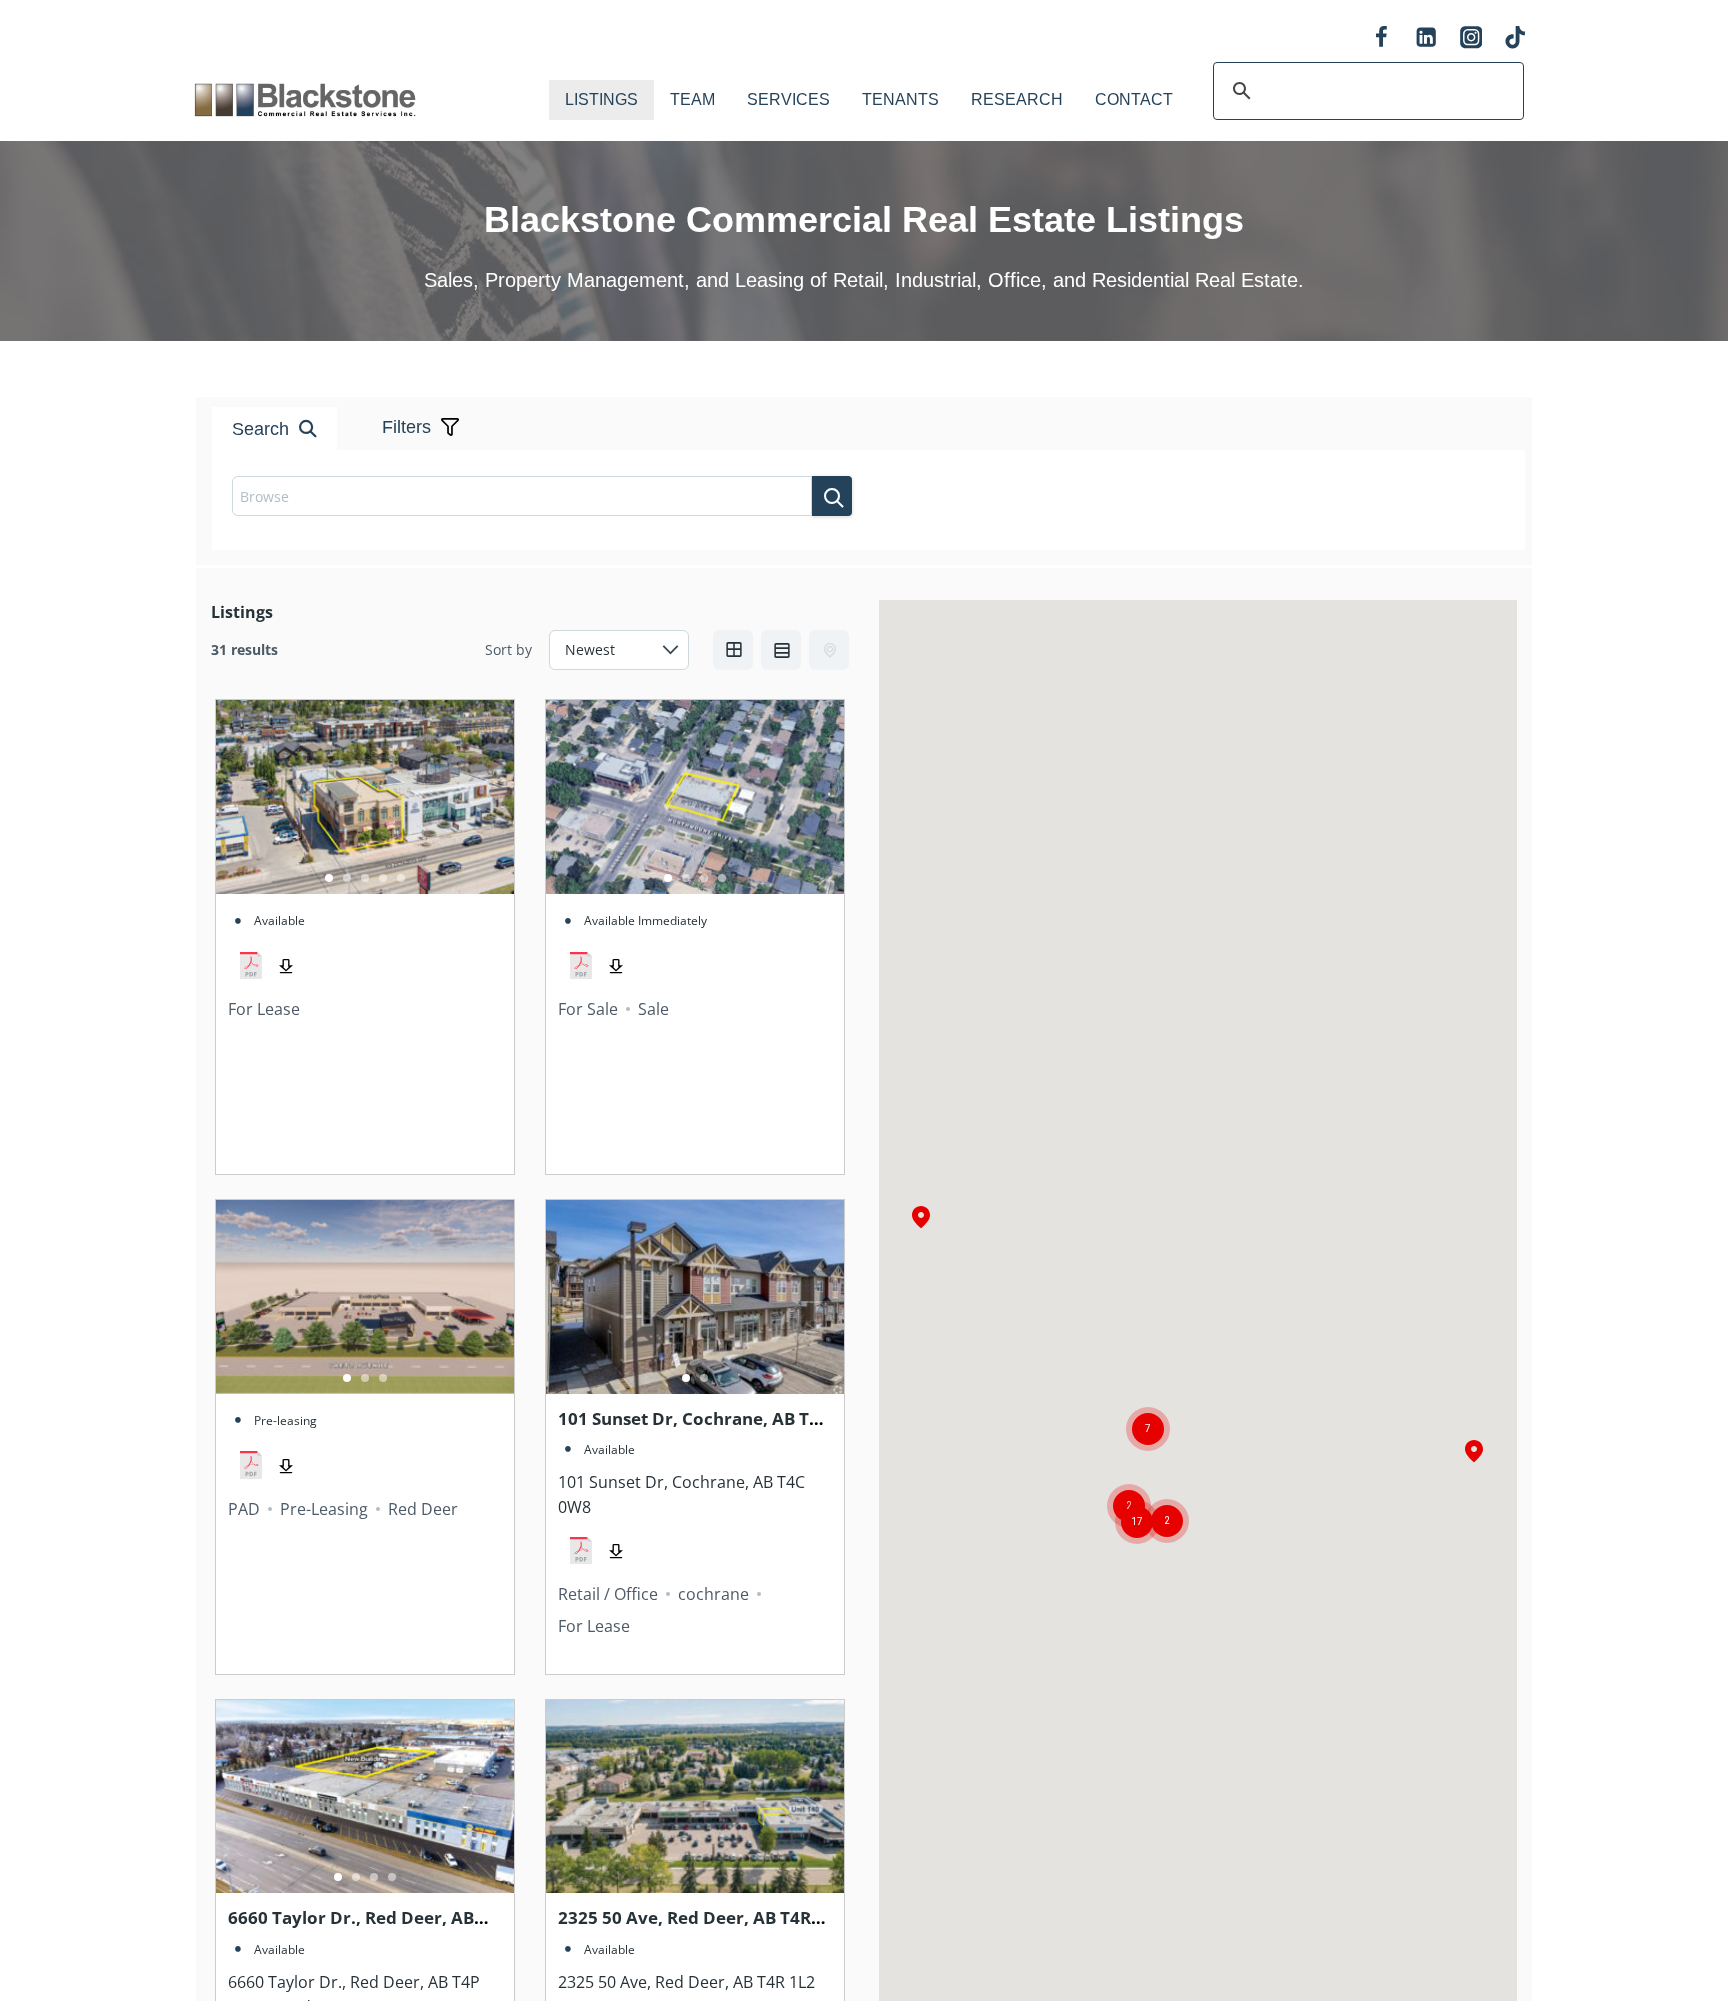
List (781, 650)
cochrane (713, 1594)
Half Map (829, 650)
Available (279, 920)
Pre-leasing (285, 1420)
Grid (733, 650)
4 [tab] (383, 878)
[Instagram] (1470, 37)
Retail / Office (608, 1594)
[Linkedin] (1426, 37)
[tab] (824, 358)
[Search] (832, 496)
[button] (1474, 1452)
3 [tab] (365, 878)
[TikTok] (1515, 37)
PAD (244, 1509)
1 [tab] (329, 878)
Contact (1134, 99)
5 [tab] (401, 878)
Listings (601, 99)
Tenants (900, 99)
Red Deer (423, 1509)
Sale (653, 1009)
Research (1017, 99)
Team (692, 99)
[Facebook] (1381, 37)
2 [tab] (347, 878)
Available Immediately (645, 920)
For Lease (264, 1009)
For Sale (588, 1009)
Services (788, 99)
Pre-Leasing (324, 1509)
